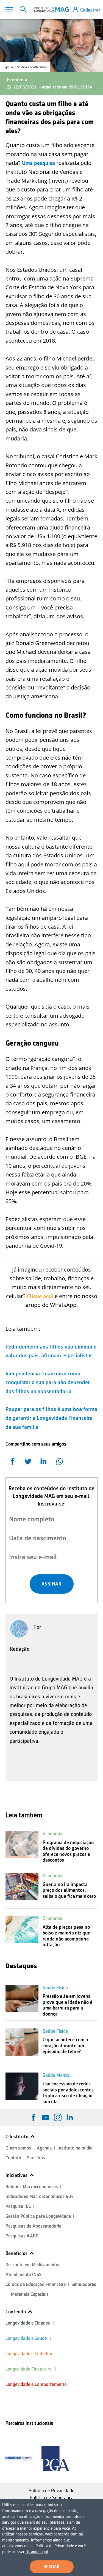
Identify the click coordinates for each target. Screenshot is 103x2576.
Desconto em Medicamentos (33, 2265)
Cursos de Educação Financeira (36, 2284)
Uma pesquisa (38, 163)
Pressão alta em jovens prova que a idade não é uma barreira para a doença (67, 2005)
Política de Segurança (52, 2498)
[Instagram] (58, 2117)
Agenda (44, 2148)
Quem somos (18, 2148)
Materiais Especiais (30, 2294)
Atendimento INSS (23, 2275)
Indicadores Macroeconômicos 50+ (40, 2196)
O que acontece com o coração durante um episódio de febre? (65, 2046)
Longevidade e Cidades (28, 2323)
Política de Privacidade (51, 2491)
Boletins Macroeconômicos (32, 2187)
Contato (13, 2158)
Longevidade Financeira (29, 2369)
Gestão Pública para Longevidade (38, 2216)
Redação (20, 1649)
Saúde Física (55, 1988)
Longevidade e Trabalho (29, 2354)
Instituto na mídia (75, 2148)
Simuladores (84, 2284)
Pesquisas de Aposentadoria (34, 2226)
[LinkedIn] (70, 2117)
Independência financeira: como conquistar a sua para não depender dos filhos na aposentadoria (48, 1382)
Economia (17, 80)
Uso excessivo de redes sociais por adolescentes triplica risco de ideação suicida (68, 2093)
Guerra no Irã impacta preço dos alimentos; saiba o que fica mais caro (69, 1890)
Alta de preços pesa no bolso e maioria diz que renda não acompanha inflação (66, 1936)
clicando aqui (37, 2552)
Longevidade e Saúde (26, 2338)
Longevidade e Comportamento (36, 2384)
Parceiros (36, 2158)
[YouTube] (46, 2117)
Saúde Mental (57, 2075)
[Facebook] (34, 2117)
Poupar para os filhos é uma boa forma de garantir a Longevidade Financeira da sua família (51, 1418)
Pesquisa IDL (18, 2206)
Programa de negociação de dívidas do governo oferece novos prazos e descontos (68, 1851)
